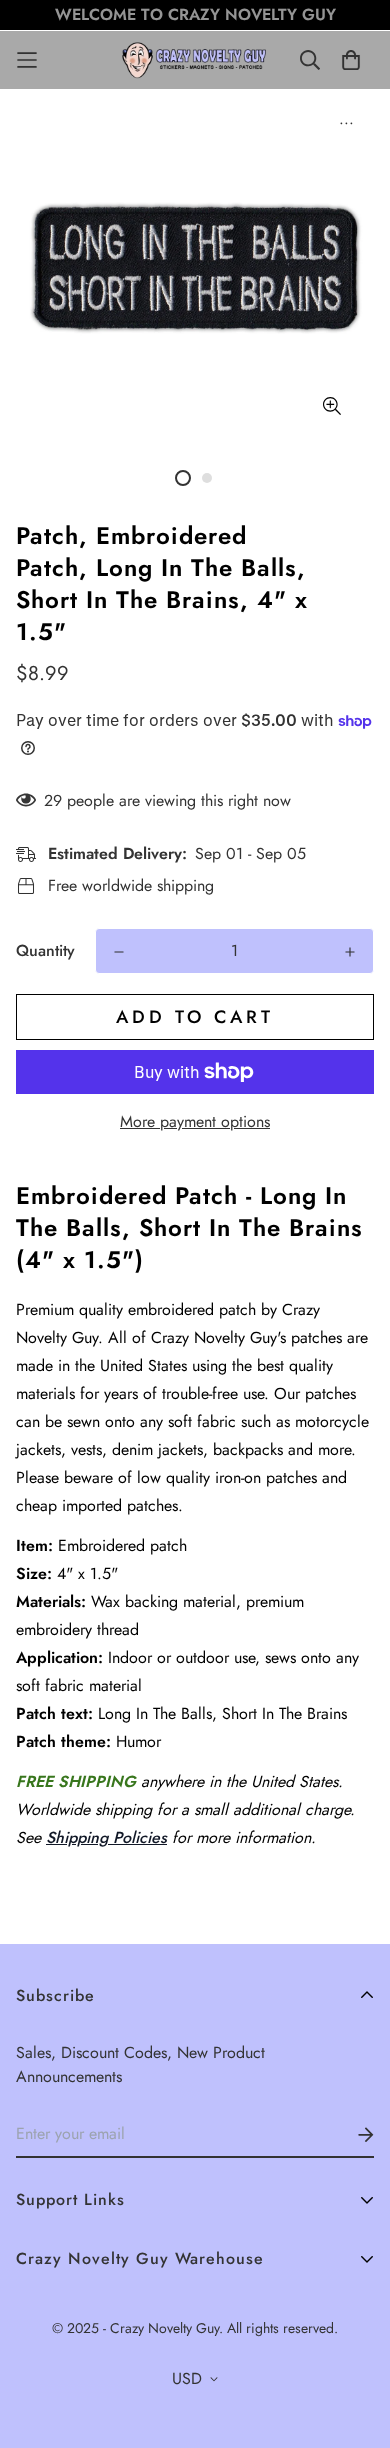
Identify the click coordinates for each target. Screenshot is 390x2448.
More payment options (195, 1121)
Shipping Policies (106, 1837)
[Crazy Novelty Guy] (195, 60)
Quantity (45, 950)
